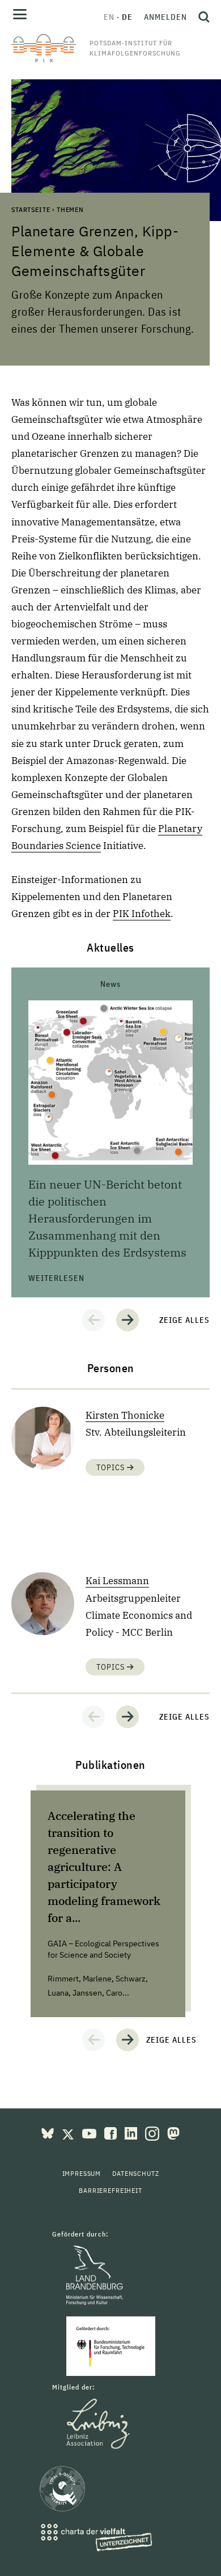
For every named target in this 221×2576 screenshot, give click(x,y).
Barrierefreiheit (110, 2190)
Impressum (82, 2173)
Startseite (31, 209)
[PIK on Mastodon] (173, 2132)
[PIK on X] (69, 2132)
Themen (70, 209)
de (127, 17)
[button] (93, 1320)
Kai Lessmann (117, 1581)
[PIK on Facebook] (112, 2132)
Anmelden (165, 17)
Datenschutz (135, 2173)
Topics (112, 1467)
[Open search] (201, 17)
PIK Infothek (142, 914)
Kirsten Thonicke (125, 1415)
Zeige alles (184, 1320)
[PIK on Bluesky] (49, 2132)
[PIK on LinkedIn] (132, 2132)
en (109, 17)
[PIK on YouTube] (90, 2132)
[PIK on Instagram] (153, 2132)
